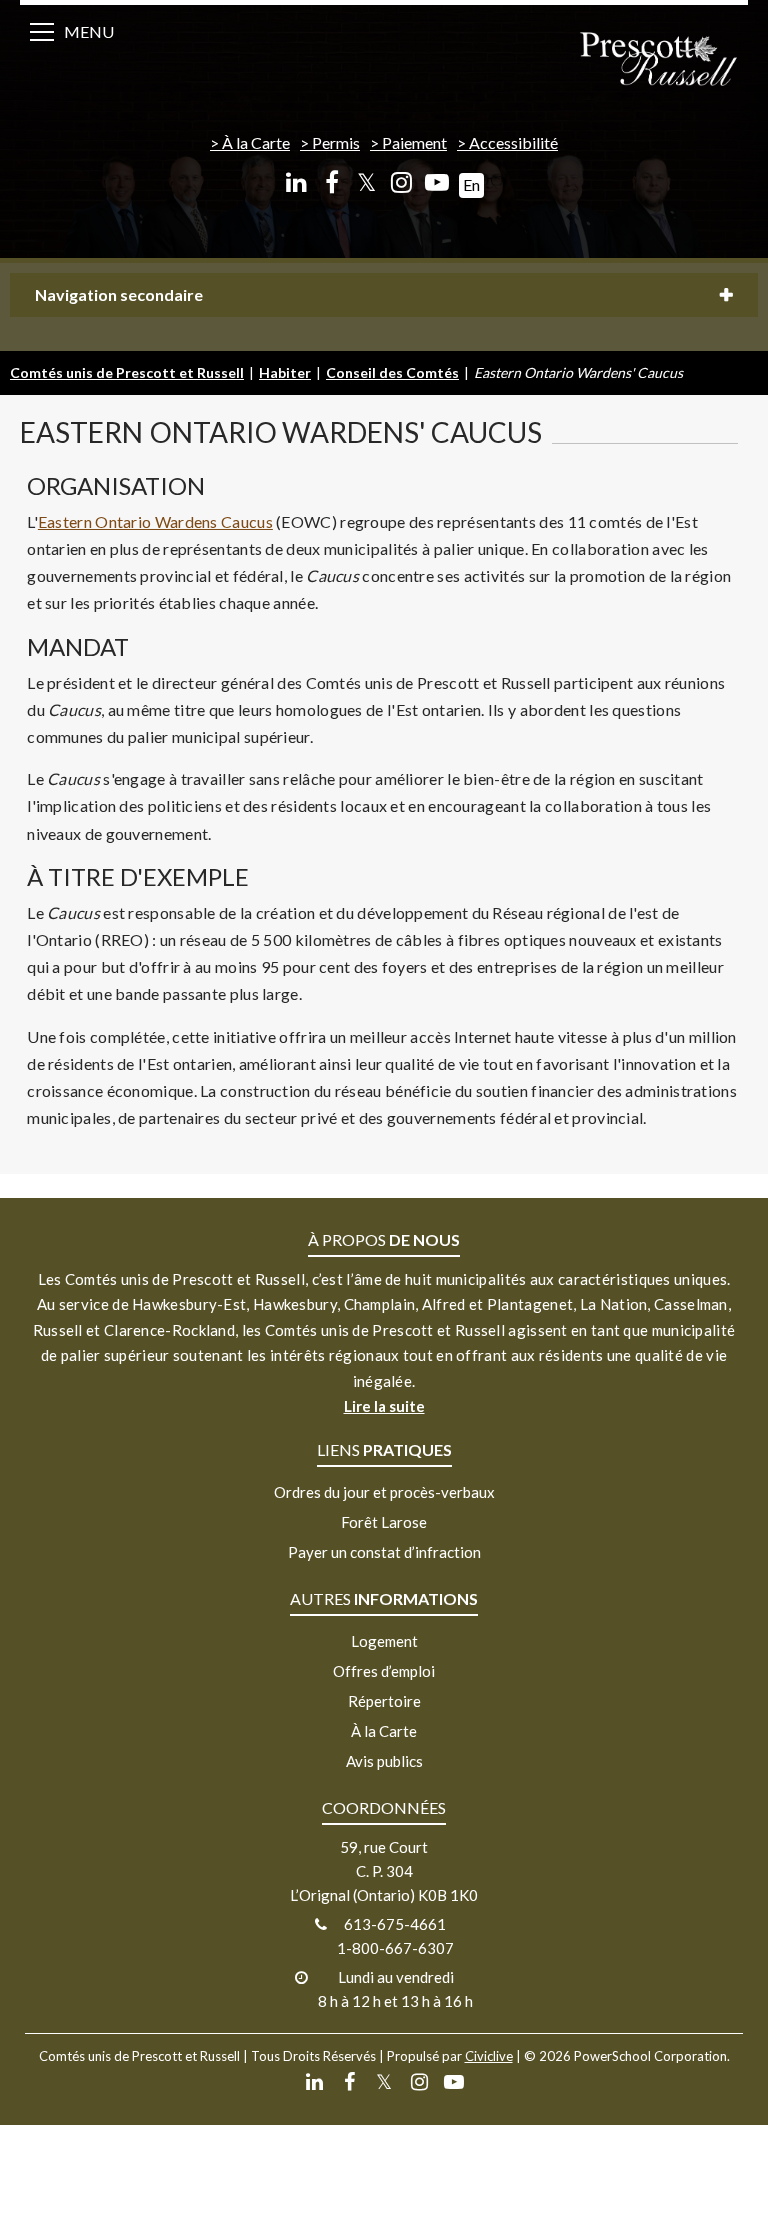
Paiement (414, 142)
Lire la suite (384, 1406)
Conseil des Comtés (392, 372)
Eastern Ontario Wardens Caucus (155, 521)
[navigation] (658, 60)
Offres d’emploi (384, 1671)
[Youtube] (436, 182)
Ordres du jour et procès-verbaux (384, 1492)
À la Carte (256, 142)
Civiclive (489, 2056)
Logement (384, 1641)
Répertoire (384, 1701)
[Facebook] (331, 182)
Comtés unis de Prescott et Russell (127, 372)
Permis (336, 142)
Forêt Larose (384, 1522)
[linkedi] (296, 182)
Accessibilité (513, 142)
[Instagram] (401, 182)
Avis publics (384, 1761)
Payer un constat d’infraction (384, 1552)
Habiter (285, 372)
